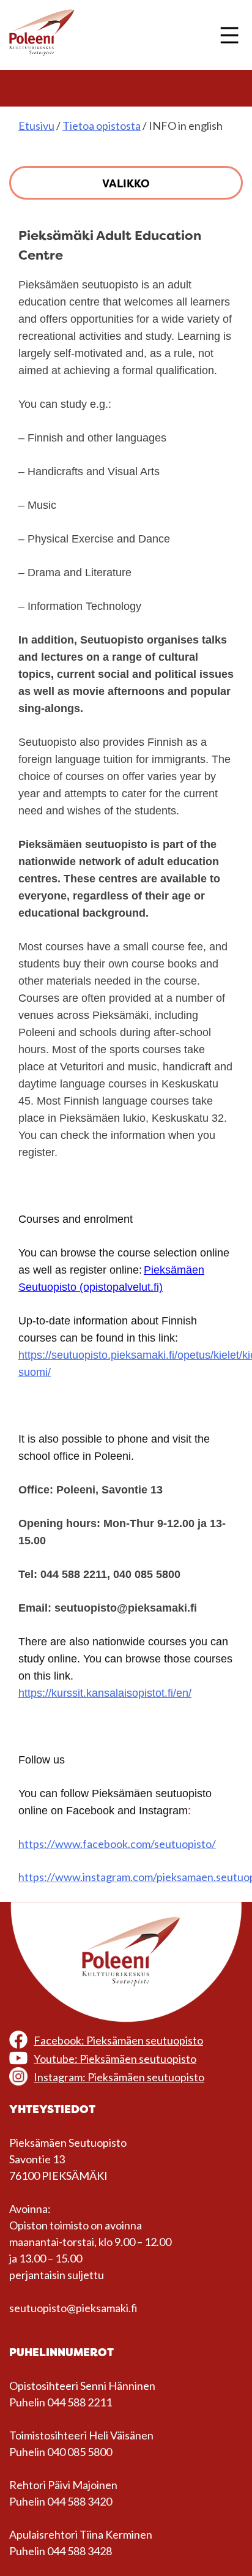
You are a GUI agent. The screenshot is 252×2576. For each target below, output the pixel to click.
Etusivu (36, 126)
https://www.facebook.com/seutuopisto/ (117, 1844)
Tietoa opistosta (102, 126)
